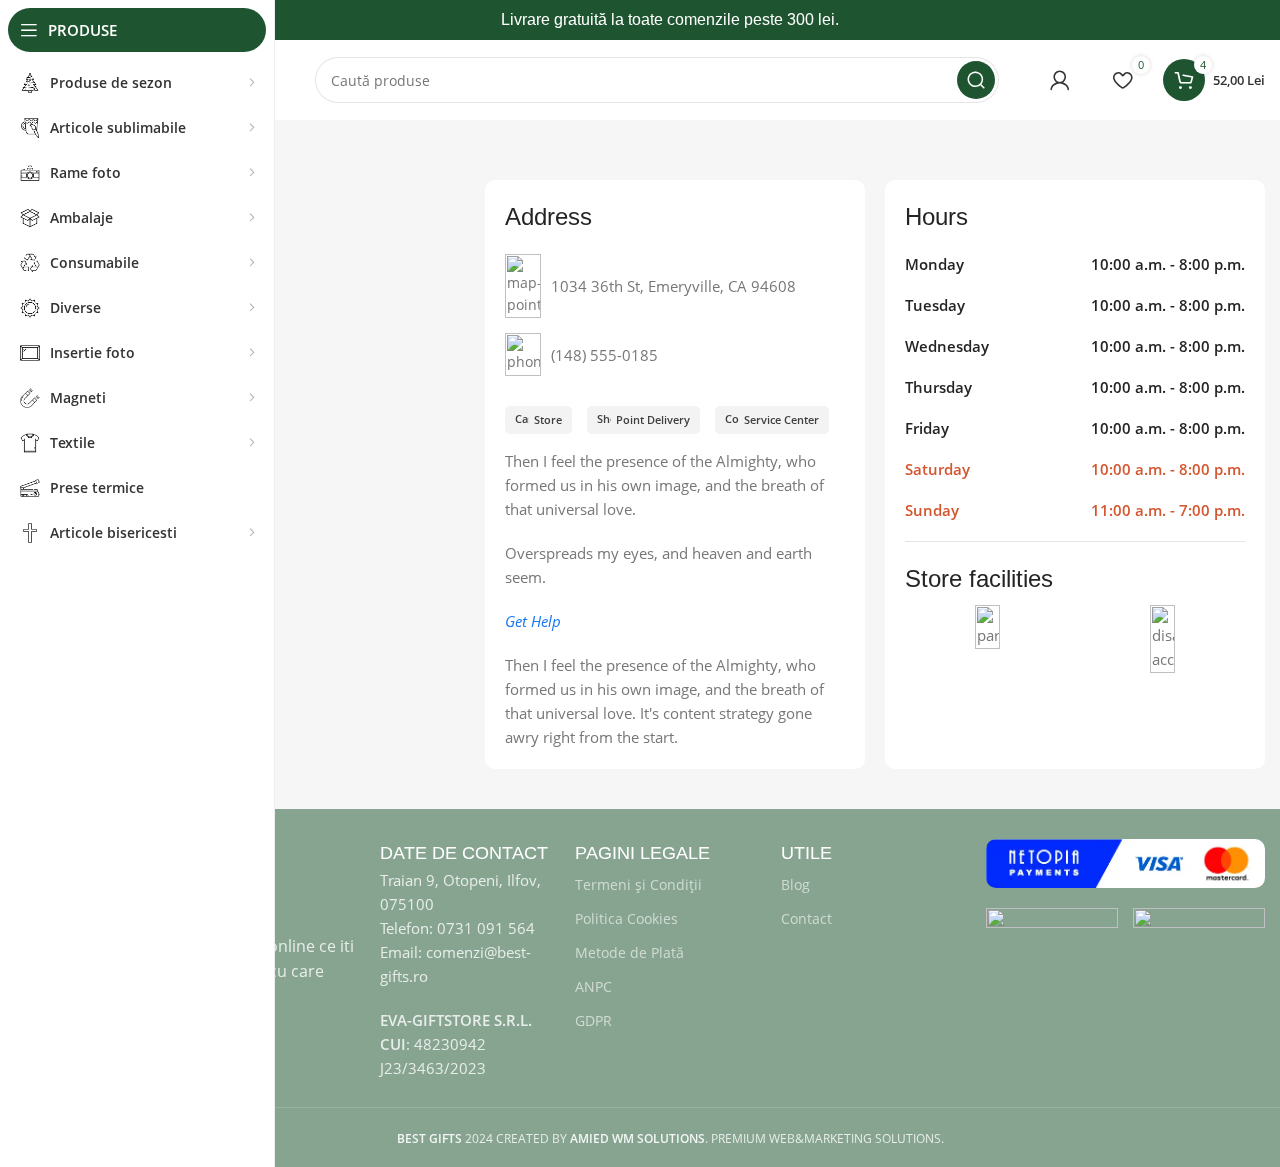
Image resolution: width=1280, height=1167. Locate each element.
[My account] (1060, 80)
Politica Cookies (626, 918)
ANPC (593, 986)
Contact (806, 918)
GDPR (593, 1020)
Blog (795, 884)
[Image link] (1052, 922)
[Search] (976, 80)
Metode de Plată (629, 952)
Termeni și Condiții (638, 884)
